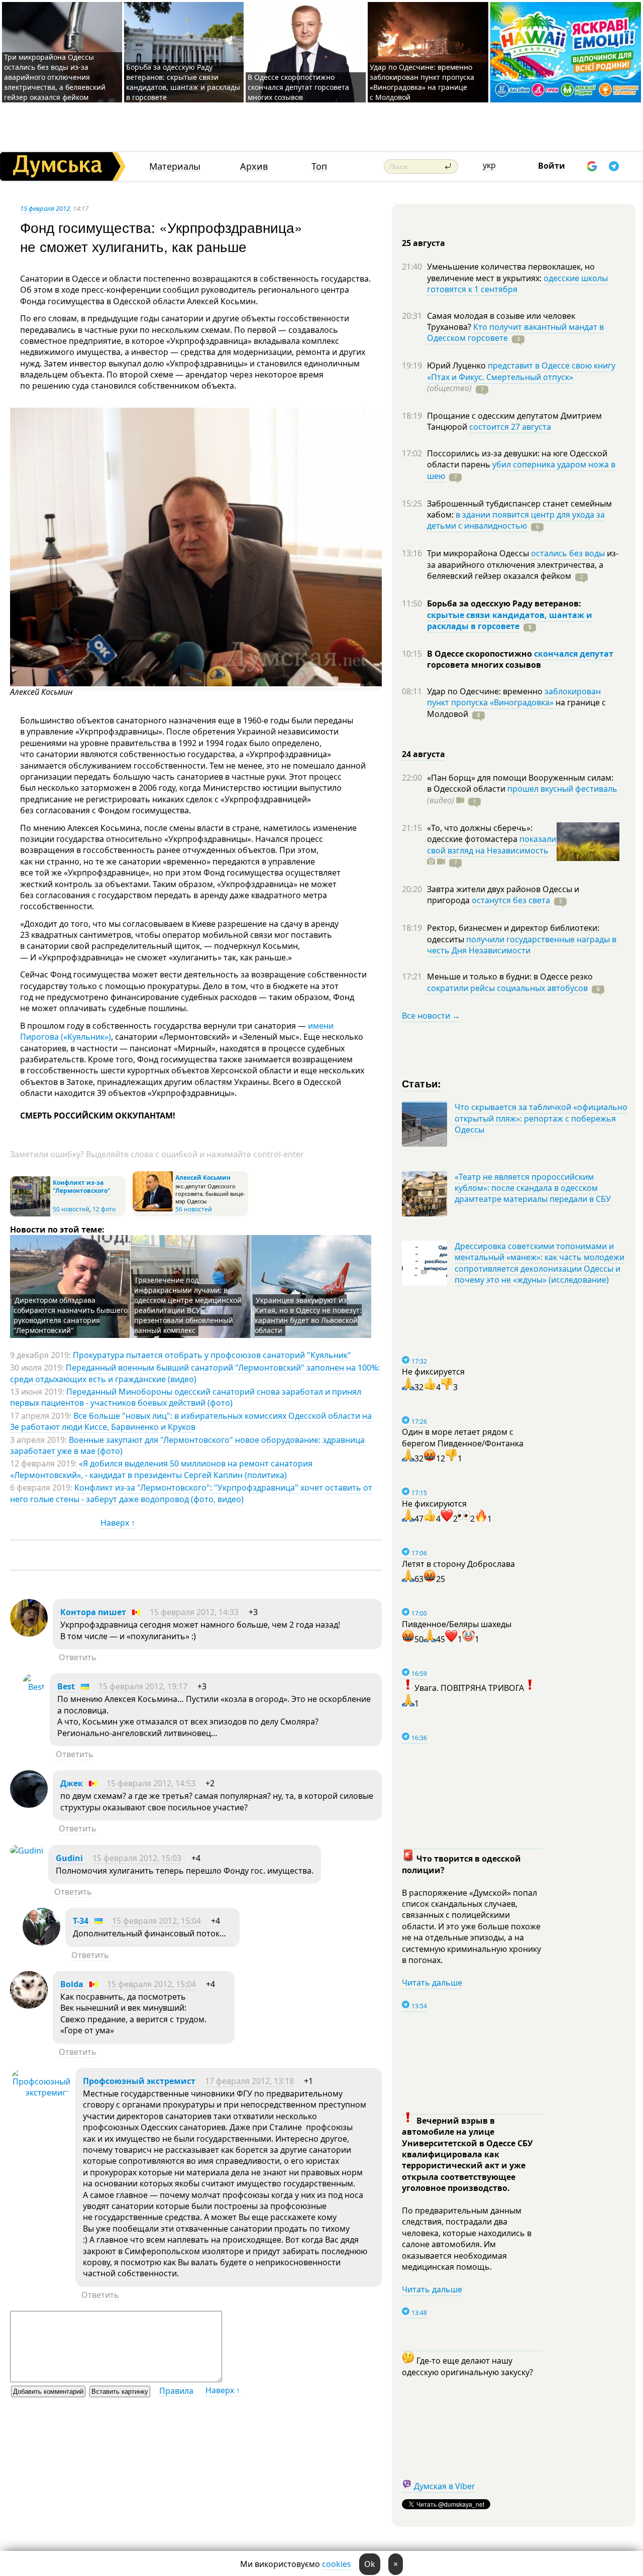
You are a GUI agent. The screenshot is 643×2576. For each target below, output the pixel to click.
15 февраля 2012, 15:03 (137, 1858)
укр (489, 165)
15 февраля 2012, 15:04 (156, 1921)
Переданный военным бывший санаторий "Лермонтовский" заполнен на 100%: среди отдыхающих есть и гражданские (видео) (195, 1373)
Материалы (175, 166)
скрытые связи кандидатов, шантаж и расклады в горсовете (510, 621)
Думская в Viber (445, 2486)
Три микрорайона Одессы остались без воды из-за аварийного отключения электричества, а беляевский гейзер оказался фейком (55, 77)
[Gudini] (27, 1851)
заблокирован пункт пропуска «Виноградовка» (514, 697)
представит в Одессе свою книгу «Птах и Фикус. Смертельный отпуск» (521, 371)
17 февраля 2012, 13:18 (249, 2081)
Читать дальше (432, 1983)
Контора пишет (93, 1612)
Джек (72, 1783)
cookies (337, 2564)
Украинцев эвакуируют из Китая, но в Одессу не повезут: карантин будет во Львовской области (308, 1315)
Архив (254, 166)
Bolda (72, 1984)
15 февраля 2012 (45, 208)
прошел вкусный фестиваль (562, 789)
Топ (319, 166)
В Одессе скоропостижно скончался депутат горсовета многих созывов (298, 87)
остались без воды (568, 553)
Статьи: (422, 1083)
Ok (370, 2564)
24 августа (423, 754)
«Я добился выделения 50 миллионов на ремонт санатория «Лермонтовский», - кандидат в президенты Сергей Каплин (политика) (161, 1469)
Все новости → (431, 1016)
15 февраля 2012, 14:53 (151, 1783)
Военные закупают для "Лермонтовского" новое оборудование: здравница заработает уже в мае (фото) (187, 1445)
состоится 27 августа (510, 427)
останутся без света (511, 900)
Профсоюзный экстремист (139, 2081)
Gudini (69, 1858)
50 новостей (71, 1209)
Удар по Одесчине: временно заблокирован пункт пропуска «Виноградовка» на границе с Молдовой (422, 82)
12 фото (104, 1209)
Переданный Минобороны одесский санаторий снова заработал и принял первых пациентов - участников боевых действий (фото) (186, 1397)
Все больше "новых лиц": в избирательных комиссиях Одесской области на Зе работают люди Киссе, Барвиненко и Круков (191, 1421)
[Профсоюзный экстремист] (40, 2093)
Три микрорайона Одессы (479, 553)
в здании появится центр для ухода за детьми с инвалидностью (516, 520)
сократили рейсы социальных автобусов (507, 988)
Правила (176, 2391)
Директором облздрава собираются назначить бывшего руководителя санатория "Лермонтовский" (71, 1315)
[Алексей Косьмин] (196, 684)
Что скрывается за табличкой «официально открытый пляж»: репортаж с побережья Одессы (541, 1118)
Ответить (78, 1657)
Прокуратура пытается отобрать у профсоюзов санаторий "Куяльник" (212, 1355)
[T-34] (41, 1942)
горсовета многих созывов (484, 665)
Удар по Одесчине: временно (486, 691)
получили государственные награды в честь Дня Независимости (522, 945)
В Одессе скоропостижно (480, 654)
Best (66, 1686)
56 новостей (194, 1209)
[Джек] (29, 1805)
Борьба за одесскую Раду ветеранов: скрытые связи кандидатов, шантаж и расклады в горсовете (183, 82)
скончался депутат (574, 654)
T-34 (81, 1921)
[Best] (34, 1687)
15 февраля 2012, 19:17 (143, 1686)
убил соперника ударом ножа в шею (521, 470)
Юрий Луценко (457, 365)
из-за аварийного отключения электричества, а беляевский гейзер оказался (523, 565)
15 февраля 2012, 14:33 (194, 1612)
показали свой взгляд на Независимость (492, 844)
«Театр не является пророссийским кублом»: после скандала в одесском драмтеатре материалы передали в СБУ (533, 1188)
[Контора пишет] (29, 1634)
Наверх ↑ (118, 1523)
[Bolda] (29, 2006)
